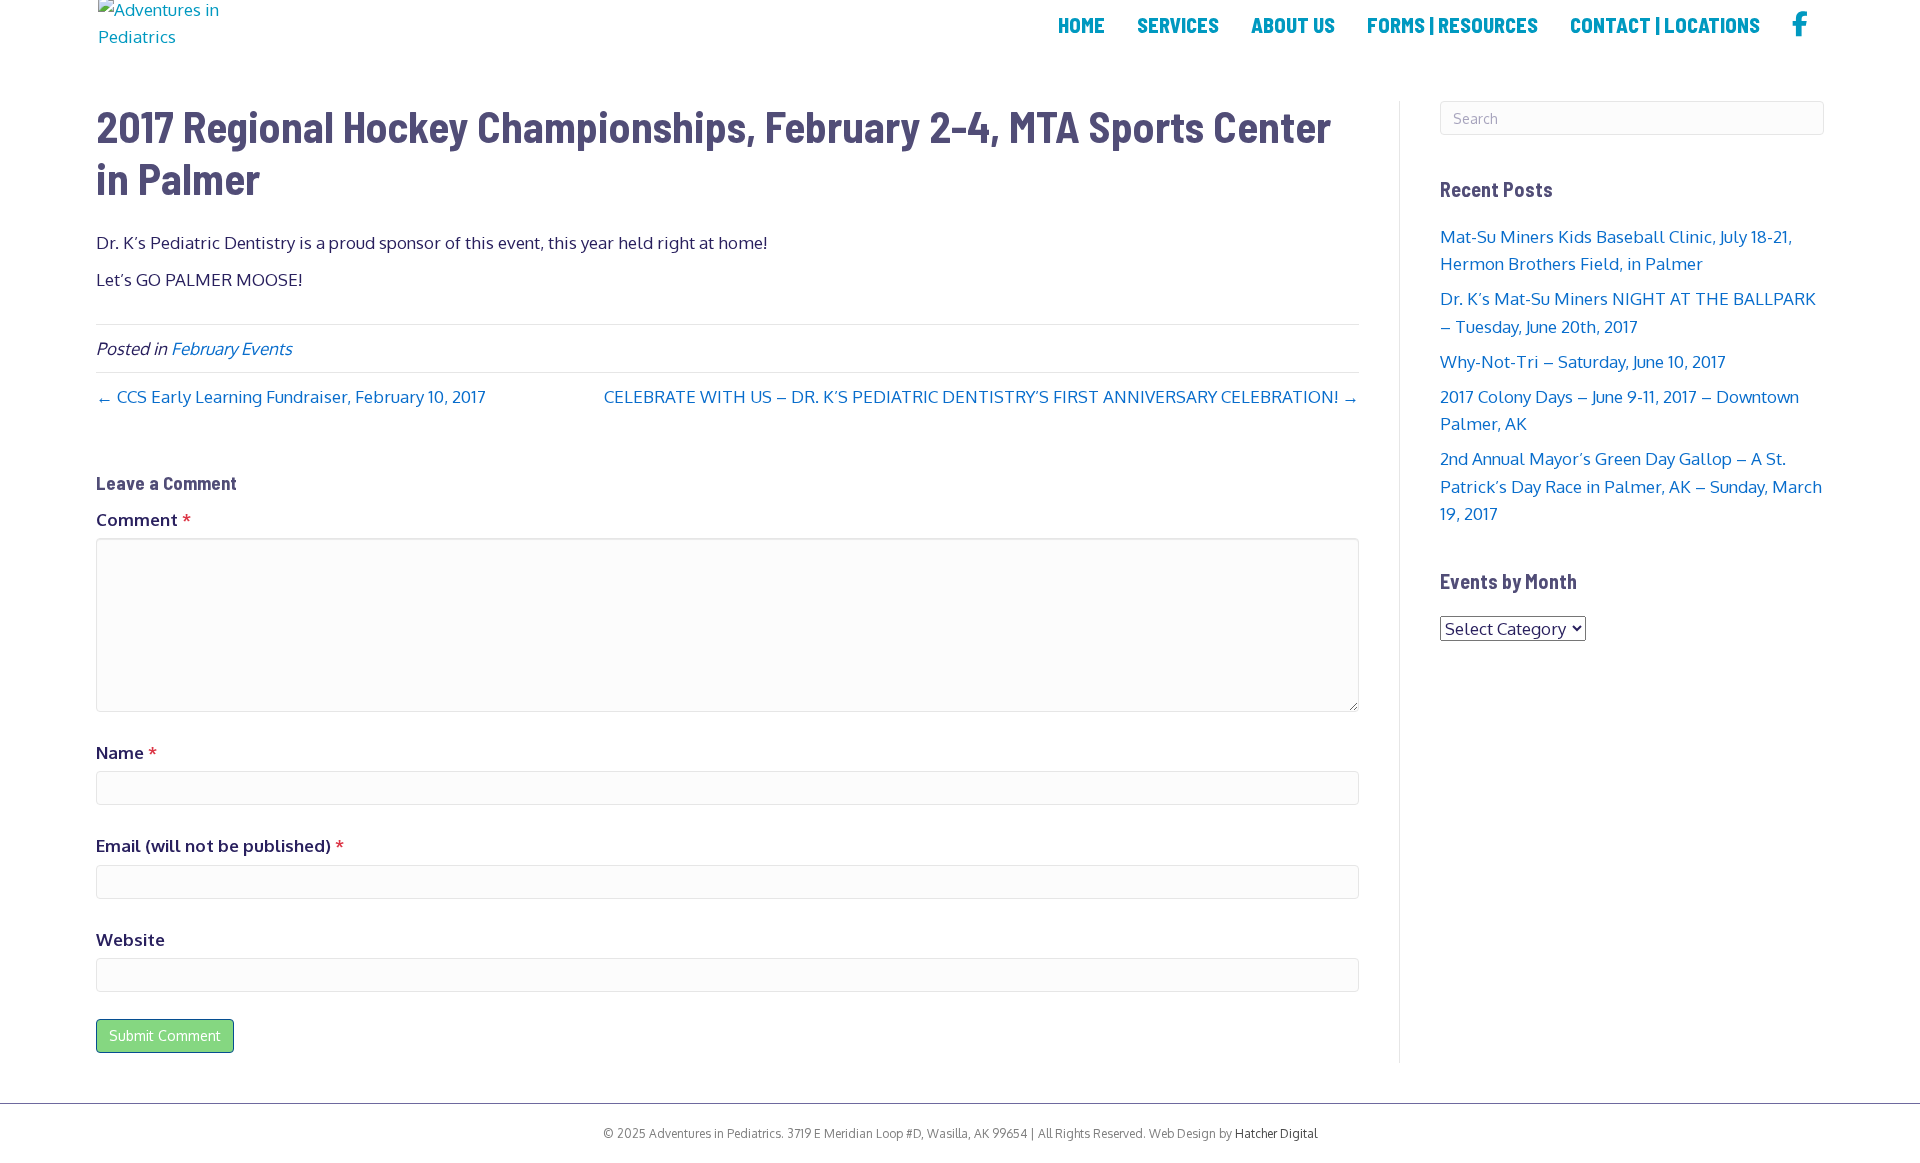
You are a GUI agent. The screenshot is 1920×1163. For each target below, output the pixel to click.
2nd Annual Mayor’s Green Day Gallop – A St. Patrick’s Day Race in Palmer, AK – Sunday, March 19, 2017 (1631, 485)
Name (126, 752)
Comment (143, 519)
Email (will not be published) (220, 845)
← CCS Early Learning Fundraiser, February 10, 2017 (291, 396)
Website (130, 939)
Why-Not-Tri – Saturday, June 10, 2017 (1583, 361)
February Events (231, 348)
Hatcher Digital (1274, 1133)
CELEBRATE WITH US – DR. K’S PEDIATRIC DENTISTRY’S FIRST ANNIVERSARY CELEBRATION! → (981, 396)
